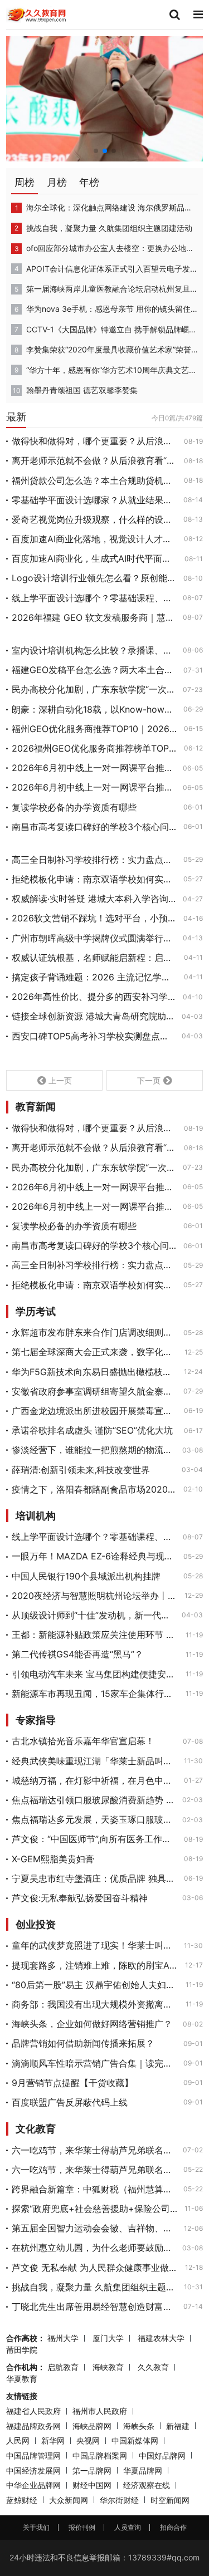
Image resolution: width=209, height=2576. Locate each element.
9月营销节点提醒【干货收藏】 (72, 2083)
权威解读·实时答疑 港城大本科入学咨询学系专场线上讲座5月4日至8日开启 (94, 899)
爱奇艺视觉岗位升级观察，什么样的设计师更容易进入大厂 (94, 519)
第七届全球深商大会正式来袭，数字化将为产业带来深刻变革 (95, 1352)
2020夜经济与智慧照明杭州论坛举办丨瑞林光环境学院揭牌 (95, 1596)
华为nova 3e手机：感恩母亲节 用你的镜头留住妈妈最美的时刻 (112, 309)
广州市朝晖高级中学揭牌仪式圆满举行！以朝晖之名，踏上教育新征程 (94, 938)
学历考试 (36, 1312)
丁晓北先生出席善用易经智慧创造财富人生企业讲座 (94, 2307)
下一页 (149, 1080)
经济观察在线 (147, 2485)
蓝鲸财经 (22, 2500)
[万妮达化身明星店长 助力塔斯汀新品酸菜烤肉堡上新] (104, 98)
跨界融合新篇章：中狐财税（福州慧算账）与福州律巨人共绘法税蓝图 (94, 2189)
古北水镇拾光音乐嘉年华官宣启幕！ (83, 1741)
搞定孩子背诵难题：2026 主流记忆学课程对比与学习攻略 (94, 977)
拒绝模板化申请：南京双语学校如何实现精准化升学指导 (94, 879)
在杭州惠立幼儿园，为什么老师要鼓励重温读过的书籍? (94, 2248)
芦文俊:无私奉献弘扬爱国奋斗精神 (80, 1898)
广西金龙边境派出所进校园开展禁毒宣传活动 (94, 1411)
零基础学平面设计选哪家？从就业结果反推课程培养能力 (94, 500)
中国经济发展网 (33, 2470)
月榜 (57, 182)
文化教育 (36, 2129)
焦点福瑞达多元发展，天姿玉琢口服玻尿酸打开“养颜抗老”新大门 (94, 1819)
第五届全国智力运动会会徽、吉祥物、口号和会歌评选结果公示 (94, 2228)
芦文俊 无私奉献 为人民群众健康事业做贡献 (95, 2268)
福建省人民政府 (33, 2411)
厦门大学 (108, 2338)
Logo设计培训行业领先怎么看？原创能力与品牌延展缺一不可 (94, 578)
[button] (96, 151)
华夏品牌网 (143, 2470)
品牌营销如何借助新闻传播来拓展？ (83, 2043)
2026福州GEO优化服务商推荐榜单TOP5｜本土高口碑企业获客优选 (94, 748)
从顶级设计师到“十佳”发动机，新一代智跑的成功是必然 (93, 1615)
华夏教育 (22, 2379)
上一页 (60, 1080)
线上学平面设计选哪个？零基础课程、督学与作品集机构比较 (94, 598)
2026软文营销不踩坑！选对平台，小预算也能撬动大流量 (94, 918)
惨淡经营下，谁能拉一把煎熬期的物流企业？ (94, 1450)
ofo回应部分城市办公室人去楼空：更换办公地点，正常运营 (112, 248)
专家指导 (36, 1720)
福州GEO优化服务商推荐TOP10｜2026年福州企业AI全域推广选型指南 (94, 729)
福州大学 (63, 2338)
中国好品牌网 (162, 2455)
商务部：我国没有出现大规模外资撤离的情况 (95, 2004)
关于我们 (36, 2527)
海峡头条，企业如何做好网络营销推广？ (92, 2024)
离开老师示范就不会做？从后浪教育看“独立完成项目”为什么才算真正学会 (94, 460)
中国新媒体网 (135, 2440)
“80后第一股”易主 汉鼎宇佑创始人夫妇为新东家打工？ (95, 1985)
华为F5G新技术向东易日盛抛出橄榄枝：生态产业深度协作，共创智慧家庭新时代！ (94, 1372)
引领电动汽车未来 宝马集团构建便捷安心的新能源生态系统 (95, 1674)
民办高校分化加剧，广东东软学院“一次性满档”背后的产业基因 (94, 689)
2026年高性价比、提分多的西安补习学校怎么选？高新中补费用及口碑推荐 (94, 997)
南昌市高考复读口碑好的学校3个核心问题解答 (94, 827)
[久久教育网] (37, 14)
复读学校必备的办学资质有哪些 (74, 807)
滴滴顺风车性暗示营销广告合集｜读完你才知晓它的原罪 (94, 2063)
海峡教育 (108, 2367)
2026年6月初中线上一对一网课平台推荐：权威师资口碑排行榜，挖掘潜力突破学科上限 (94, 768)
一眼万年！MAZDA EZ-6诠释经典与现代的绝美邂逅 (94, 1556)
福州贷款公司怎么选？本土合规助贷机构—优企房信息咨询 (94, 480)
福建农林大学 (161, 2338)
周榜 (25, 182)
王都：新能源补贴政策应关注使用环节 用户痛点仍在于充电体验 (95, 1635)
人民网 (18, 2440)
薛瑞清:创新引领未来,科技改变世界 (81, 1470)
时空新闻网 (170, 2500)
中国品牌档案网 (100, 2455)
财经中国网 (92, 2485)
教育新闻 (36, 1107)
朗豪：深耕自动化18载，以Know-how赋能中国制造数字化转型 (94, 709)
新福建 (178, 2426)
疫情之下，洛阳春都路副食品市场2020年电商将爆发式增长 (94, 1489)
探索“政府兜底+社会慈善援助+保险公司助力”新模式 (95, 2209)
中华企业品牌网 (33, 2485)
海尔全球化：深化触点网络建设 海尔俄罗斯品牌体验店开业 (112, 207)
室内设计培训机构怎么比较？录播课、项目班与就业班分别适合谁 (94, 650)
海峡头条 (139, 2426)
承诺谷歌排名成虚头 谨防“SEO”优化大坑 (92, 1430)
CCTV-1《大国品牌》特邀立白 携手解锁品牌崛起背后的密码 (112, 329)
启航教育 (63, 2367)
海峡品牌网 (92, 2426)
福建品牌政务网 (33, 2426)
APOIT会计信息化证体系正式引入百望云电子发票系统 (112, 269)
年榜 (89, 182)
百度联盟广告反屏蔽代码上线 (70, 2102)
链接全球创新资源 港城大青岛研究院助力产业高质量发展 (93, 1016)
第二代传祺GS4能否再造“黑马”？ (77, 1654)
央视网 (88, 2440)
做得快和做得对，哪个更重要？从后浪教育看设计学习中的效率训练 (94, 441)
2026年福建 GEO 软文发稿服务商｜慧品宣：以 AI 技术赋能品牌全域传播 (94, 617)
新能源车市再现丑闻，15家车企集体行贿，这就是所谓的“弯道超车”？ (95, 1694)
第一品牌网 (92, 2470)
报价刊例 (82, 2527)
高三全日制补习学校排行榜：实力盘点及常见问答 (94, 860)
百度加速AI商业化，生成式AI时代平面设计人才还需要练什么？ (95, 558)
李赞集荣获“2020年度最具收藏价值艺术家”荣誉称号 (112, 349)
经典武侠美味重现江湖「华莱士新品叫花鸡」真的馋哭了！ (94, 1761)
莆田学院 (22, 2350)
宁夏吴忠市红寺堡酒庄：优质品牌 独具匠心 (94, 1878)
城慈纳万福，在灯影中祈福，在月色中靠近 (94, 1780)
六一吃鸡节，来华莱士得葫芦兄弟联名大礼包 (94, 2150)
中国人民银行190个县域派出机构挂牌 (86, 1576)
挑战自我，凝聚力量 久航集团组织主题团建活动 (109, 228)
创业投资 (36, 1925)
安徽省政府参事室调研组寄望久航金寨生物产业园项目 (94, 1391)
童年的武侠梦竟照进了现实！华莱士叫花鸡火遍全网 (94, 1945)
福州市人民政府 (100, 2411)
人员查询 (128, 2527)
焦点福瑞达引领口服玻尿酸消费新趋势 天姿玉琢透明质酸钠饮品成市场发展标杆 (94, 1800)
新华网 (53, 2440)
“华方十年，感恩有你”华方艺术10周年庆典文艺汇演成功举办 (112, 370)
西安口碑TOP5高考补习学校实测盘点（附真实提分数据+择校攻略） (93, 1036)
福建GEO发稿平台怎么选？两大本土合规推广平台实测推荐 (94, 670)
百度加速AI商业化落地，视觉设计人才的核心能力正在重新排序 (94, 539)
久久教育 (153, 2367)
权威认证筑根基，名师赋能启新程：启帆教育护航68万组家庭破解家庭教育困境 (94, 958)
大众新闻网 (69, 2500)
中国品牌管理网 (33, 2455)
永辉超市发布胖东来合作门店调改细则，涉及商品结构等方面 (94, 1332)
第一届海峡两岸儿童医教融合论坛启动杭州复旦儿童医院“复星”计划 (112, 289)
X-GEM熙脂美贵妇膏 (53, 1859)
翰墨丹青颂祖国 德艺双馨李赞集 (82, 390)
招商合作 (173, 2527)
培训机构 (36, 1516)
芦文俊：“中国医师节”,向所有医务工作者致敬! (94, 1839)
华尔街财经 (119, 2500)
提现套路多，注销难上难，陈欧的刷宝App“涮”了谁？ (95, 1965)
